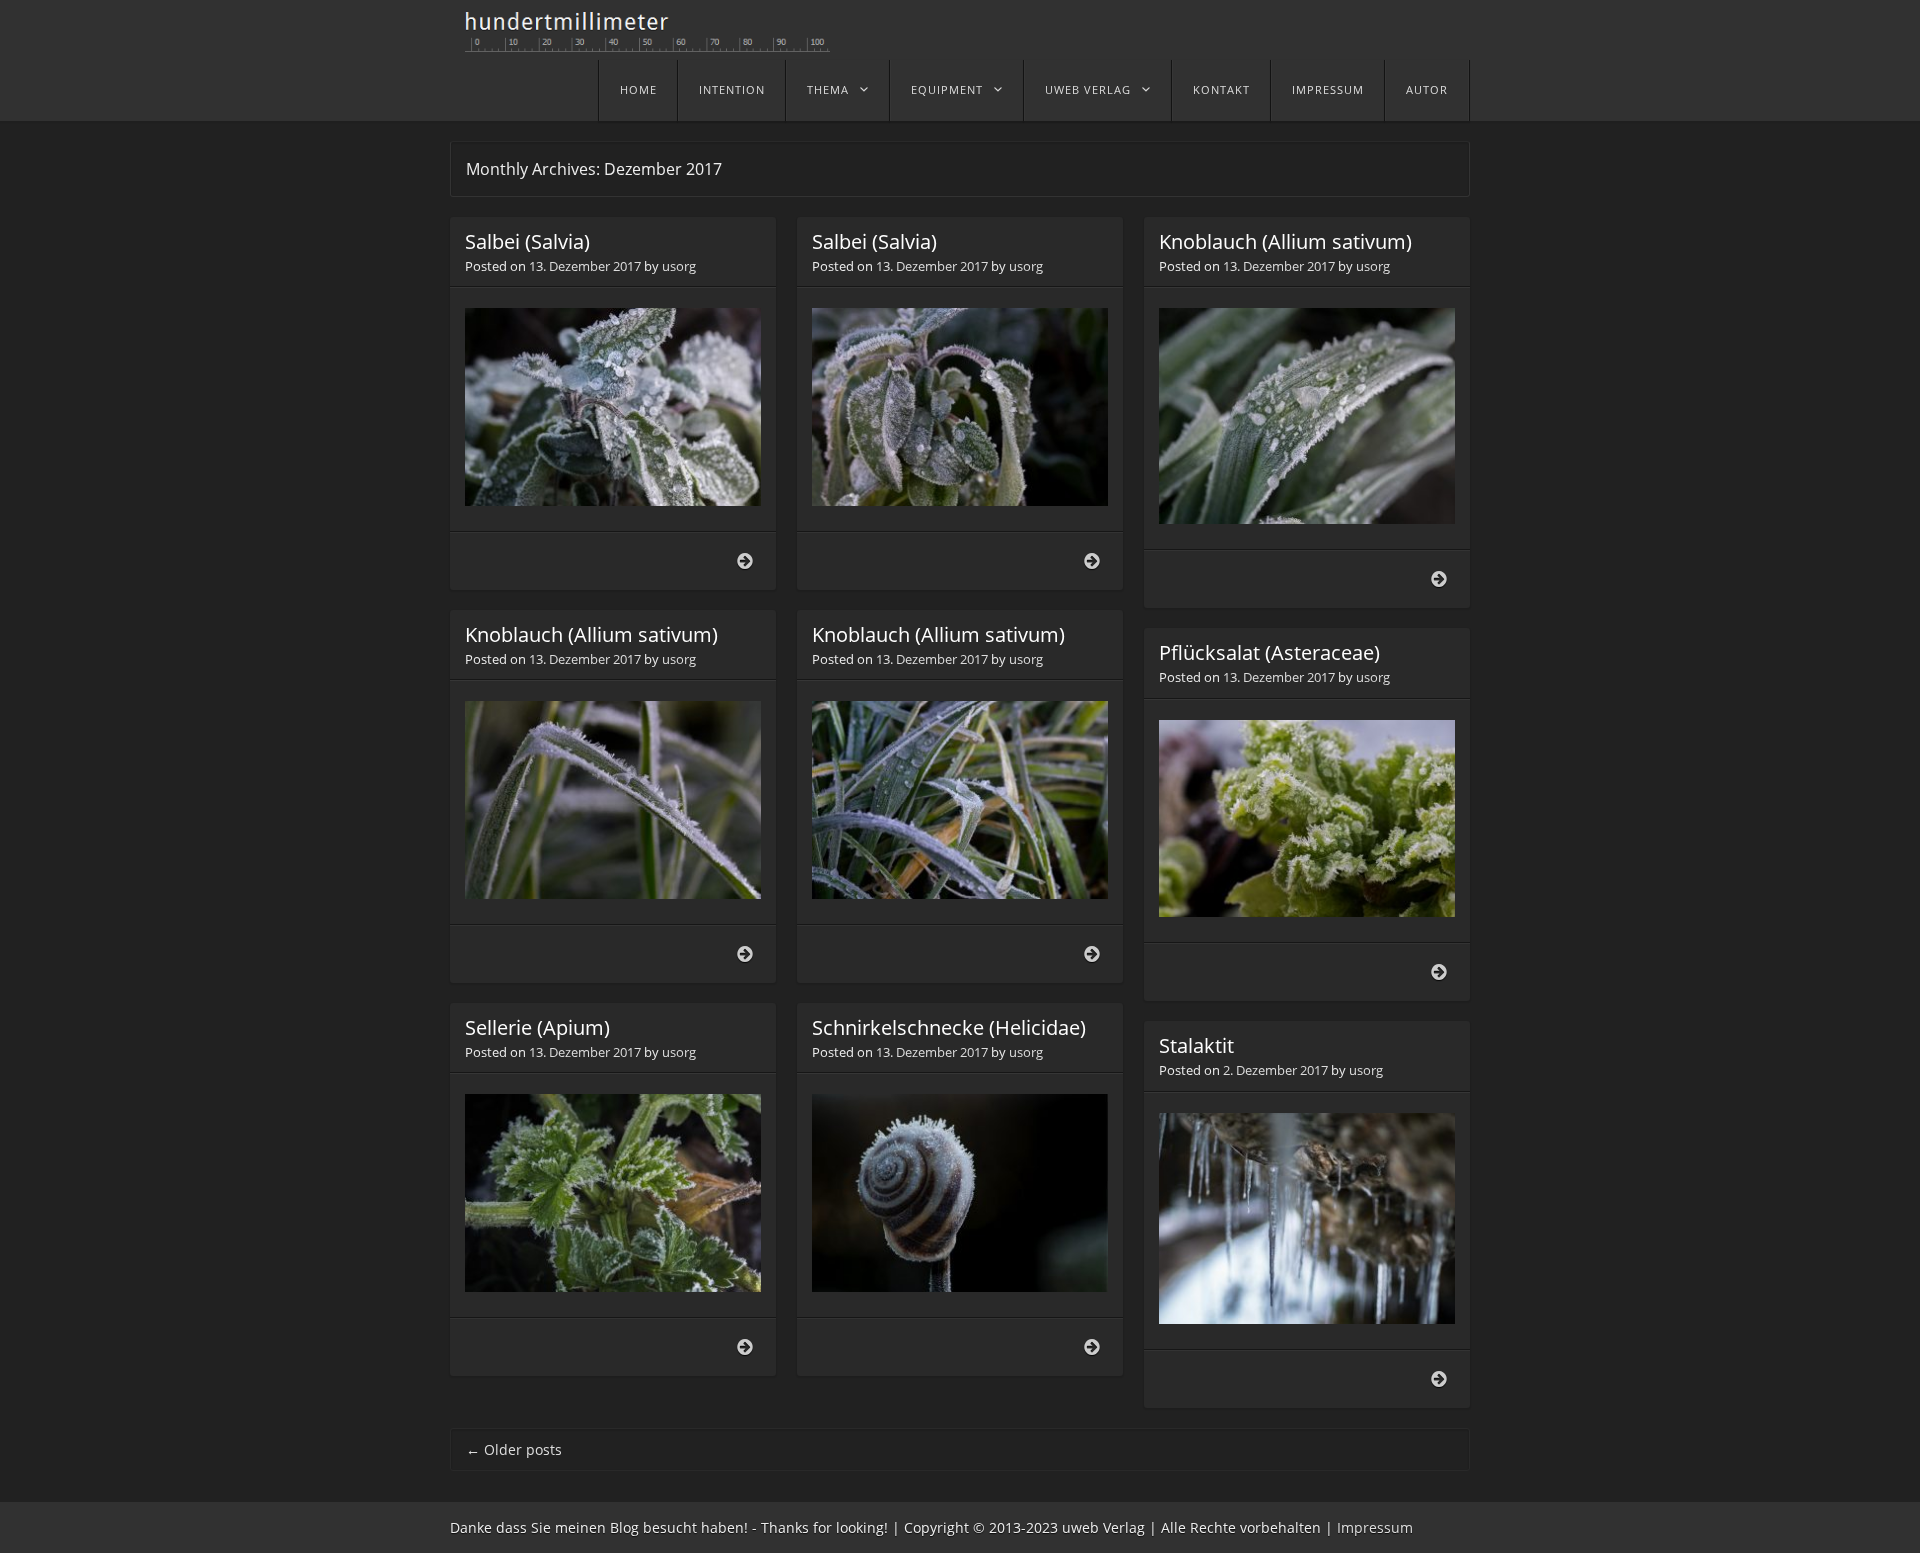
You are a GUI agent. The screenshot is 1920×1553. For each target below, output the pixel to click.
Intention (732, 89)
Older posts (514, 1449)
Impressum (1328, 89)
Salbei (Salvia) (527, 241)
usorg (679, 266)
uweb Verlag (1088, 89)
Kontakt (1221, 89)
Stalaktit (1196, 1045)
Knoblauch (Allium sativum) (1285, 241)
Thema (828, 89)
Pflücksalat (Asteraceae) (1269, 652)
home (638, 89)
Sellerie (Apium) (537, 1027)
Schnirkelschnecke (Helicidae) (949, 1027)
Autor (1427, 89)
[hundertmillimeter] (655, 42)
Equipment (947, 89)
